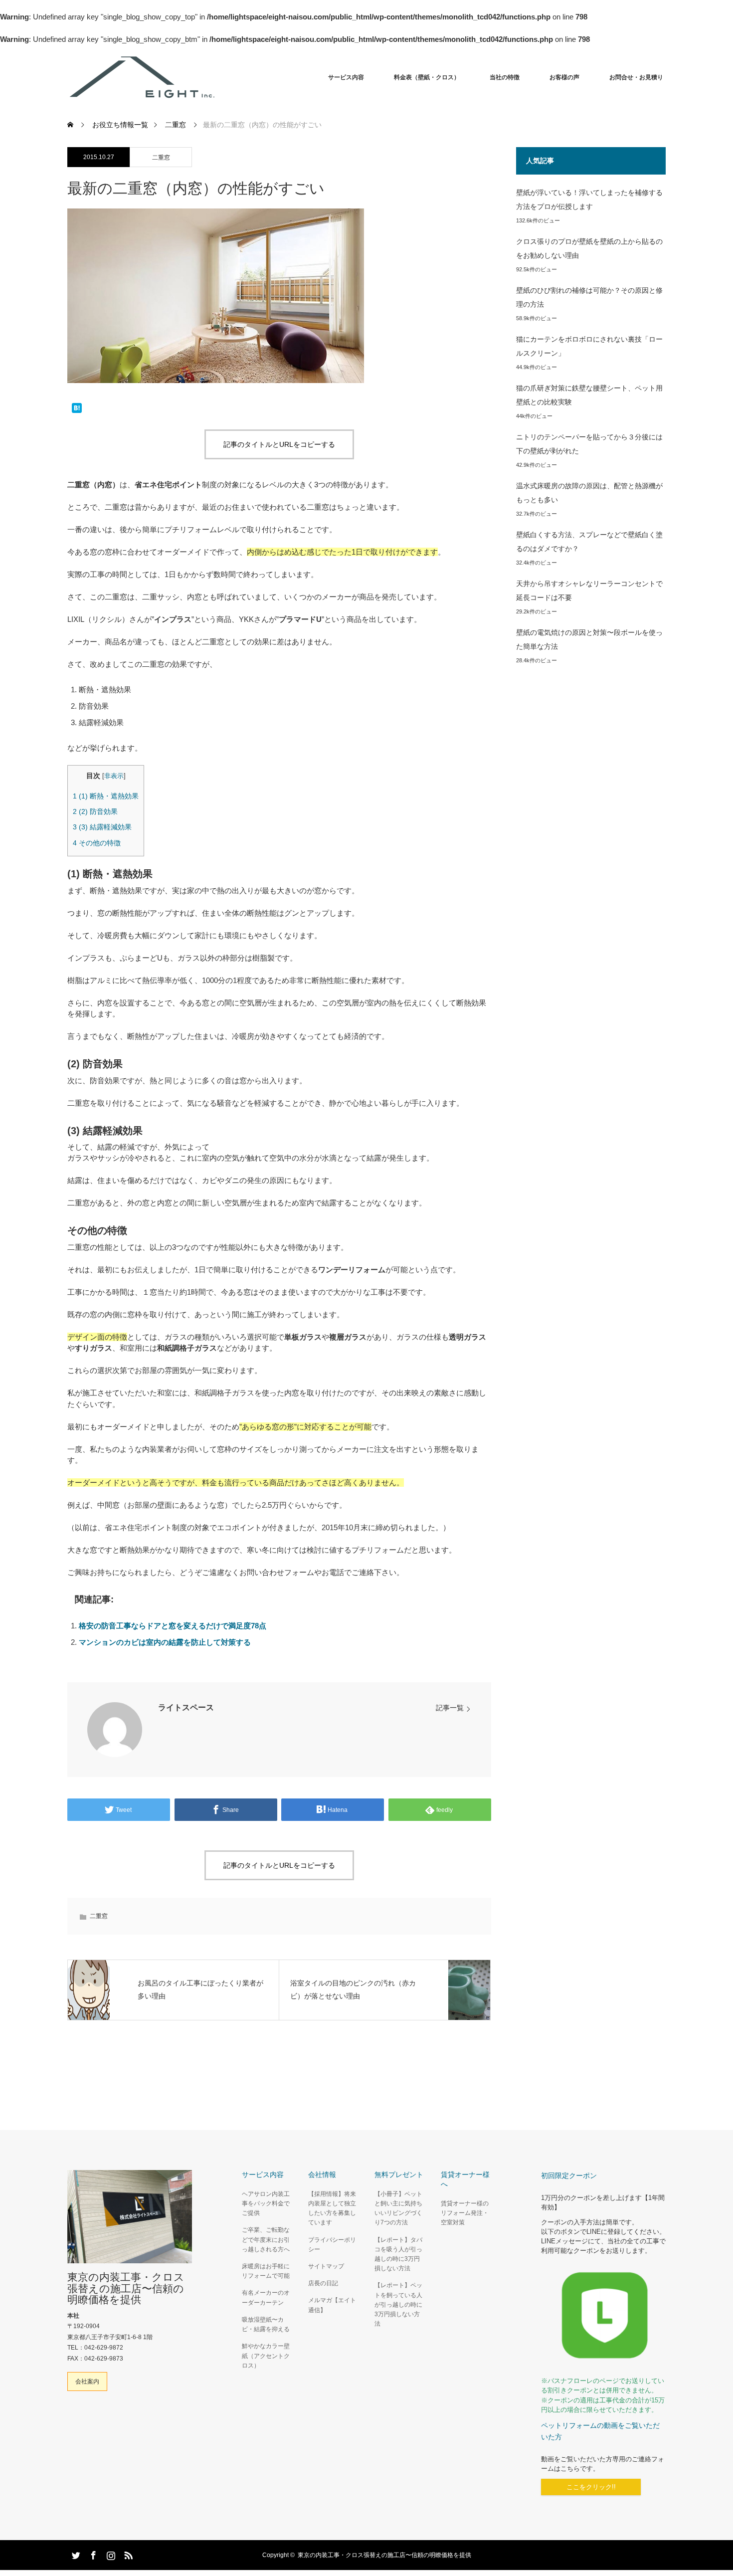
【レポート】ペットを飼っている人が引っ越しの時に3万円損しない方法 (398, 2304)
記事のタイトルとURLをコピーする (279, 444)
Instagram (110, 2554)
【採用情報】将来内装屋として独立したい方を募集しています (332, 2208)
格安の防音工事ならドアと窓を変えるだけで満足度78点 (173, 1626)
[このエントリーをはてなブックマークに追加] (77, 409)
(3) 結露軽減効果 (102, 827)
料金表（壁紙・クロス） (427, 77)
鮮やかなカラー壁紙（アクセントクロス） (266, 2356)
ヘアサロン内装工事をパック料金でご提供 (266, 2203)
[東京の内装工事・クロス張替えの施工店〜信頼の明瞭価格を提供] (217, 77)
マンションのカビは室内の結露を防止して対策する (165, 1642)
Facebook (92, 2554)
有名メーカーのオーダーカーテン (266, 2297)
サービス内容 (346, 77)
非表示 (114, 776)
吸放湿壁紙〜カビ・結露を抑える (266, 2324)
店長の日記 (323, 2283)
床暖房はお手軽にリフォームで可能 (266, 2271)
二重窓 (161, 158)
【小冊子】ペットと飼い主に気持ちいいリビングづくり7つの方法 (398, 2208)
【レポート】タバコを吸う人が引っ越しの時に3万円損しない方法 (398, 2254)
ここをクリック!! (591, 2487)
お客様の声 (564, 77)
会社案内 (87, 2381)
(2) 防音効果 (95, 811)
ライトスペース (186, 1707)
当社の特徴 (505, 77)
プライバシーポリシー (332, 2245)
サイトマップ (326, 2266)
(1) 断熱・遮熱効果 (106, 796)
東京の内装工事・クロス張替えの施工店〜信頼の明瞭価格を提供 (126, 2288)
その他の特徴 (97, 843)
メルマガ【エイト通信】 (332, 2305)
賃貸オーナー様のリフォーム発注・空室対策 (465, 2213)
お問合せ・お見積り (636, 77)
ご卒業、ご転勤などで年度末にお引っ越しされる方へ (266, 2239)
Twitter (75, 2554)
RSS (127, 2554)
